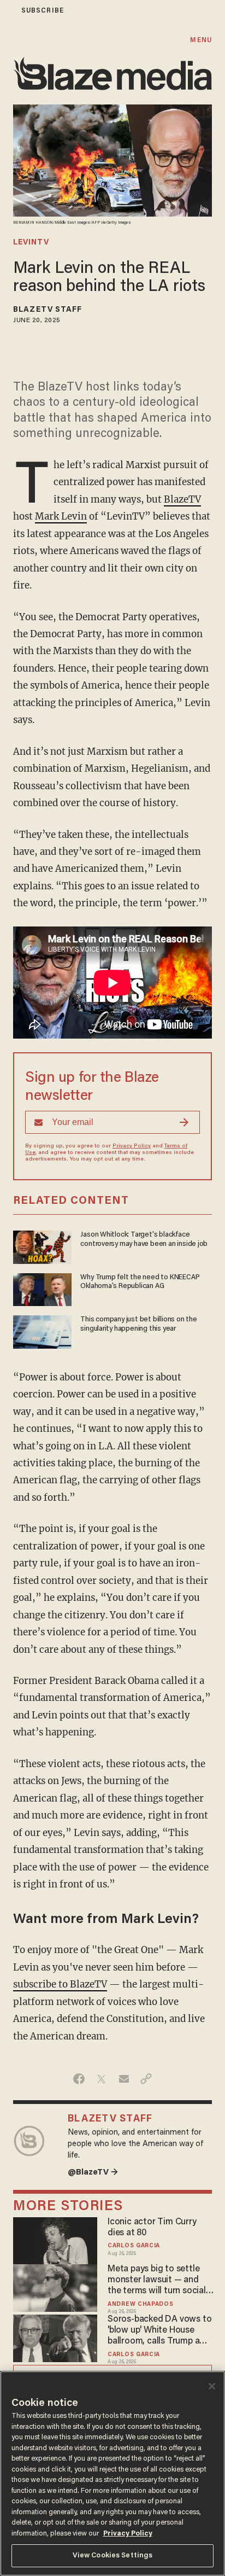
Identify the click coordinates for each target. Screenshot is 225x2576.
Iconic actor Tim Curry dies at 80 (152, 2228)
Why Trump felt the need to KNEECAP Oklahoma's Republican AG (140, 1282)
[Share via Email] (124, 2079)
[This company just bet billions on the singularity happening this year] (42, 1330)
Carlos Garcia (134, 2246)
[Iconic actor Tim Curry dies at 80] (55, 2239)
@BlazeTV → (93, 2173)
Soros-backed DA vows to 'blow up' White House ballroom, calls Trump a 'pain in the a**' (159, 2331)
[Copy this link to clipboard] (146, 2079)
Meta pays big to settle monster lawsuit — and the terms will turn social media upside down (157, 2281)
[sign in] (7, 11)
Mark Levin (61, 516)
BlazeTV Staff (48, 310)
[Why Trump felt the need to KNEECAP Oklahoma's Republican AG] (42, 1288)
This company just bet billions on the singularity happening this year (138, 1324)
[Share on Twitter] (101, 2079)
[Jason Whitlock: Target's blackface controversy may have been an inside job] (42, 1246)
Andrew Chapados (140, 2304)
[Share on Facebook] (79, 2079)
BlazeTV (182, 499)
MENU (201, 40)
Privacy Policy (132, 1146)
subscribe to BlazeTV (60, 1984)
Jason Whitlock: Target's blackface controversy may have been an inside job (144, 1239)
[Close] (212, 2386)
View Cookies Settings (113, 2555)
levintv (31, 243)
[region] (112, 2473)
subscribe (43, 11)
